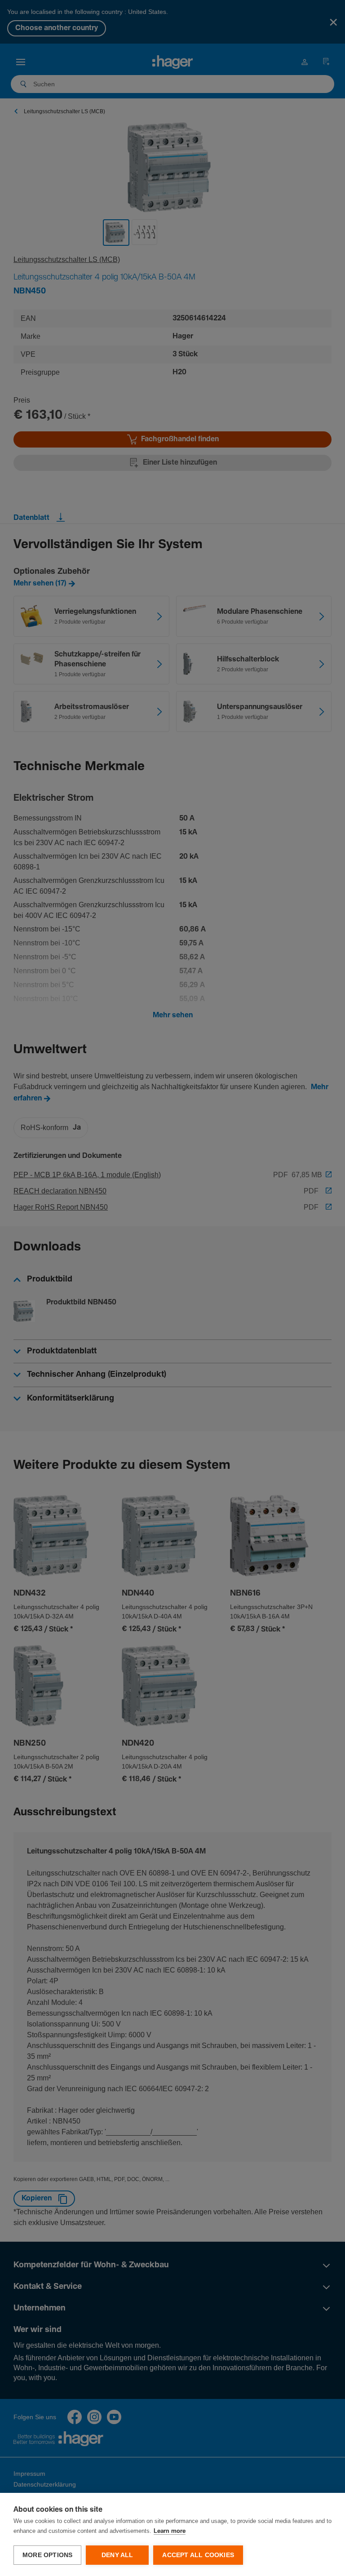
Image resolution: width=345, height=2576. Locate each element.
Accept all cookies (198, 2555)
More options (47, 2555)
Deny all (117, 2555)
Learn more (170, 2531)
